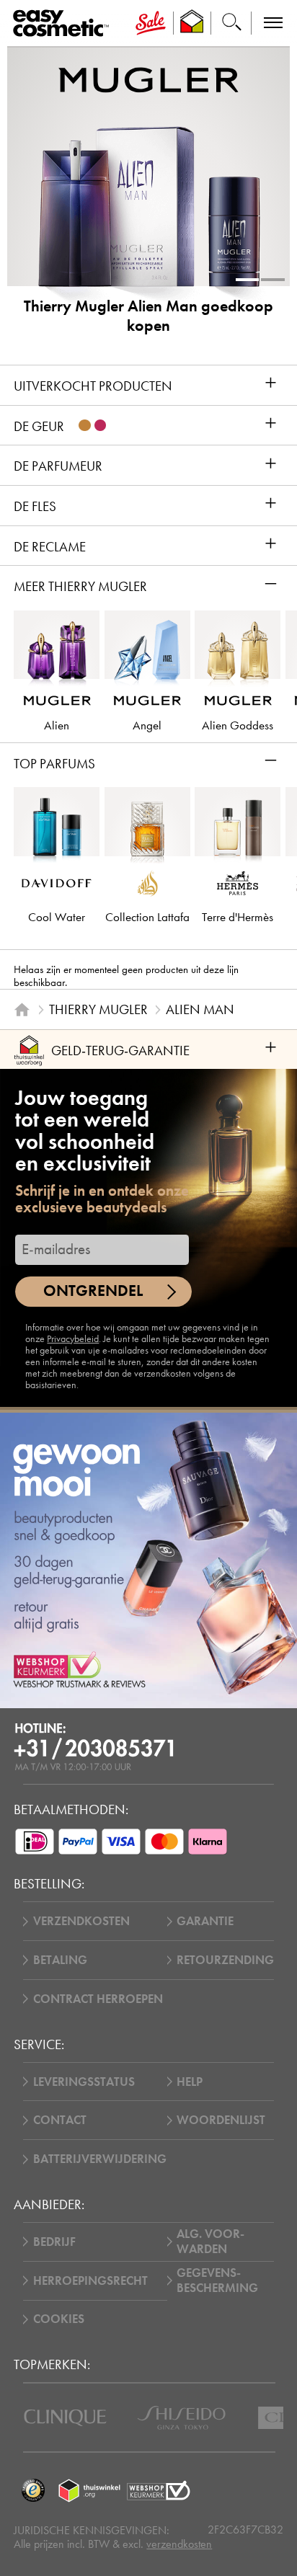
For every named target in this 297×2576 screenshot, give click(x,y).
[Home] (22, 1009)
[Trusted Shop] (192, 23)
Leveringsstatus (84, 2082)
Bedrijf (54, 2242)
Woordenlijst (221, 2120)
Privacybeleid (73, 1339)
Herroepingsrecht (90, 2281)
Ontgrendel (93, 1291)
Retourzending (225, 1960)
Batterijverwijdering (100, 2159)
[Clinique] (65, 2418)
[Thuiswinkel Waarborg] (89, 2491)
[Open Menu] (64, 23)
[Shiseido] (181, 2418)
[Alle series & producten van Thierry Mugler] (148, 80)
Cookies (59, 2319)
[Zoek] (231, 23)
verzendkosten (179, 2544)
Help (190, 2082)
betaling (60, 1960)
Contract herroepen (98, 1999)
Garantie (205, 1921)
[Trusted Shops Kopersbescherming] (33, 2491)
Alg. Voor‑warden (210, 2242)
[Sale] (150, 23)
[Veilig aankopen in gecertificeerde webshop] (159, 2491)
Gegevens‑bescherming (217, 2280)
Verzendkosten (81, 1921)
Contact (60, 2120)
